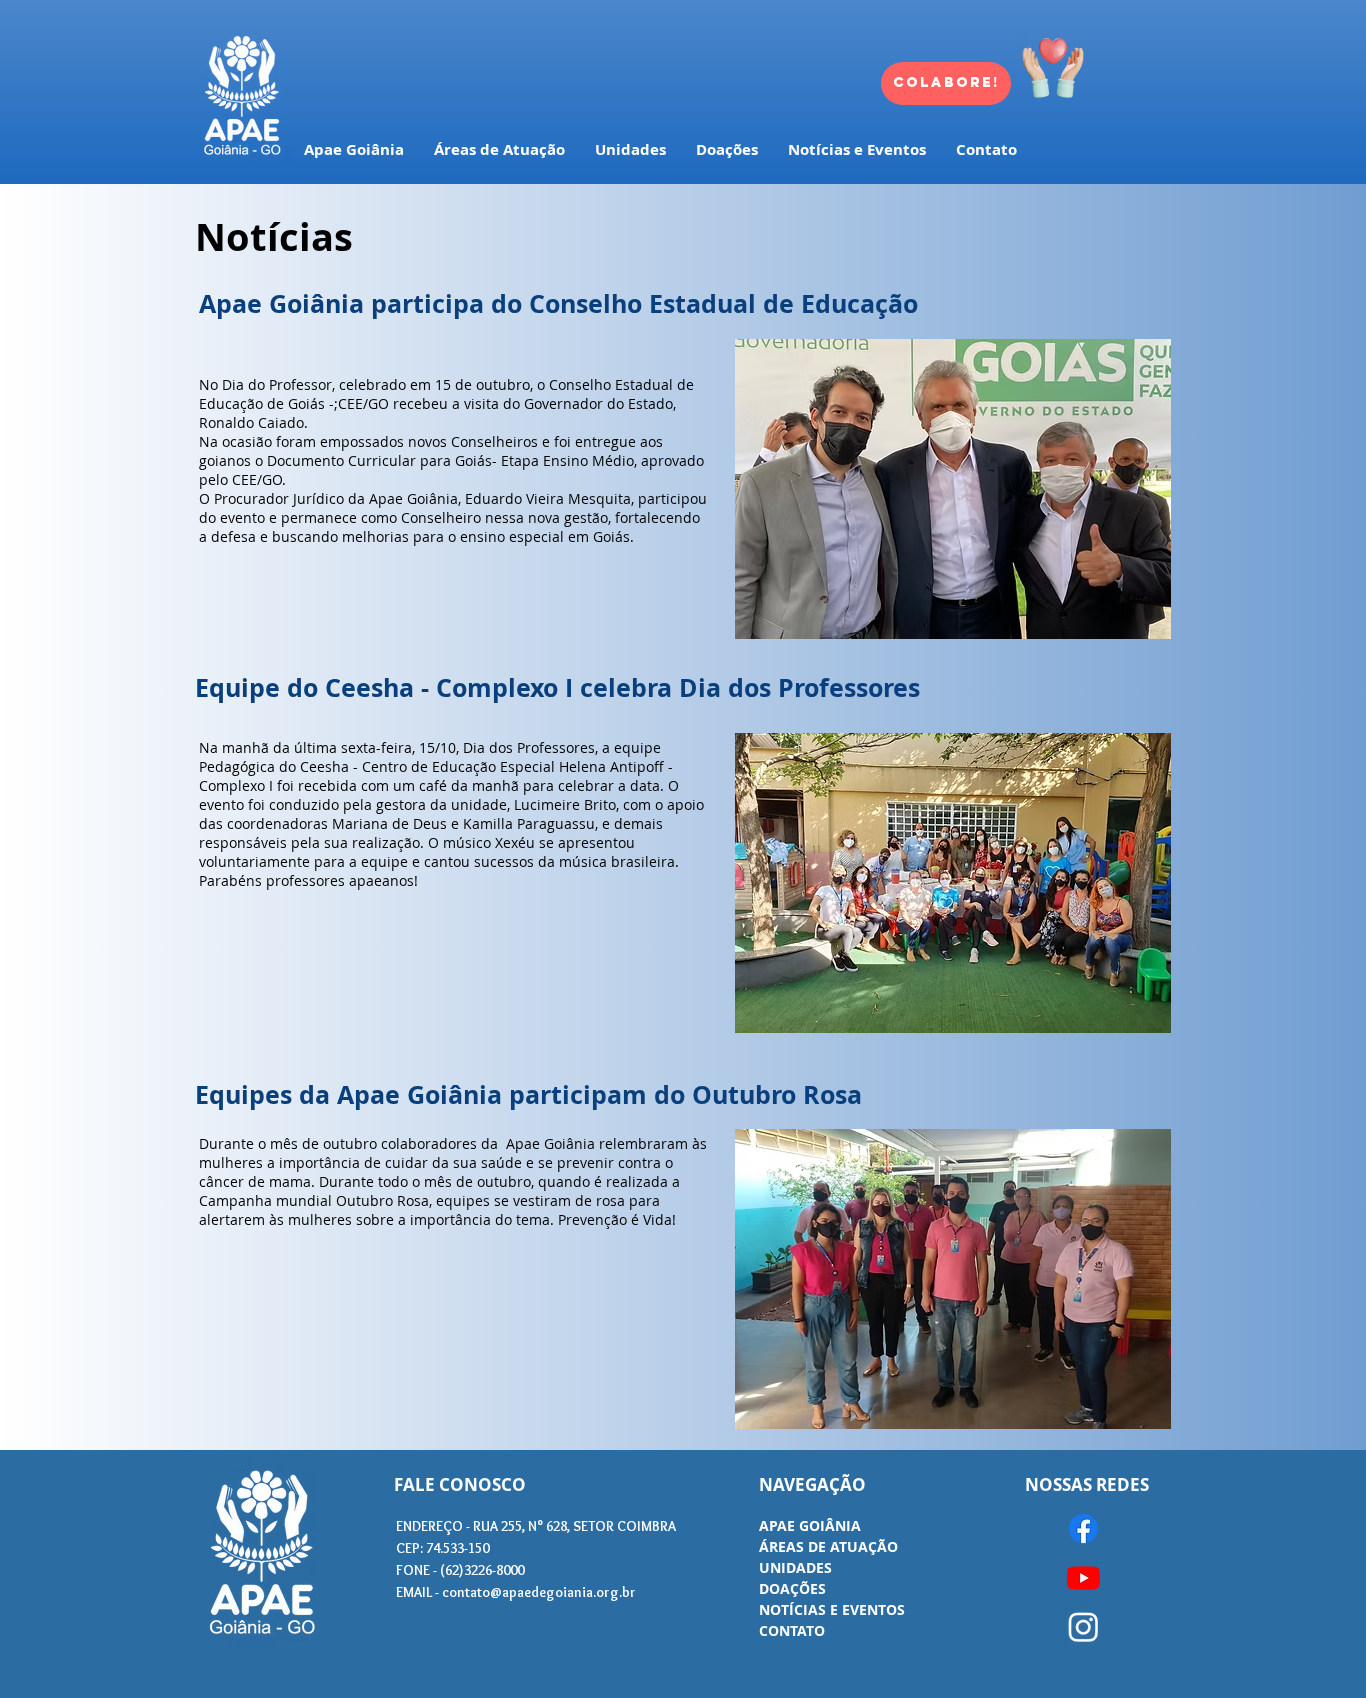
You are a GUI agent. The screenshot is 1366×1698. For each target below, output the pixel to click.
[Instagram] (1083, 1626)
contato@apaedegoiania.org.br (539, 1592)
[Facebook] (1083, 1528)
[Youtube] (1083, 1577)
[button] (953, 489)
